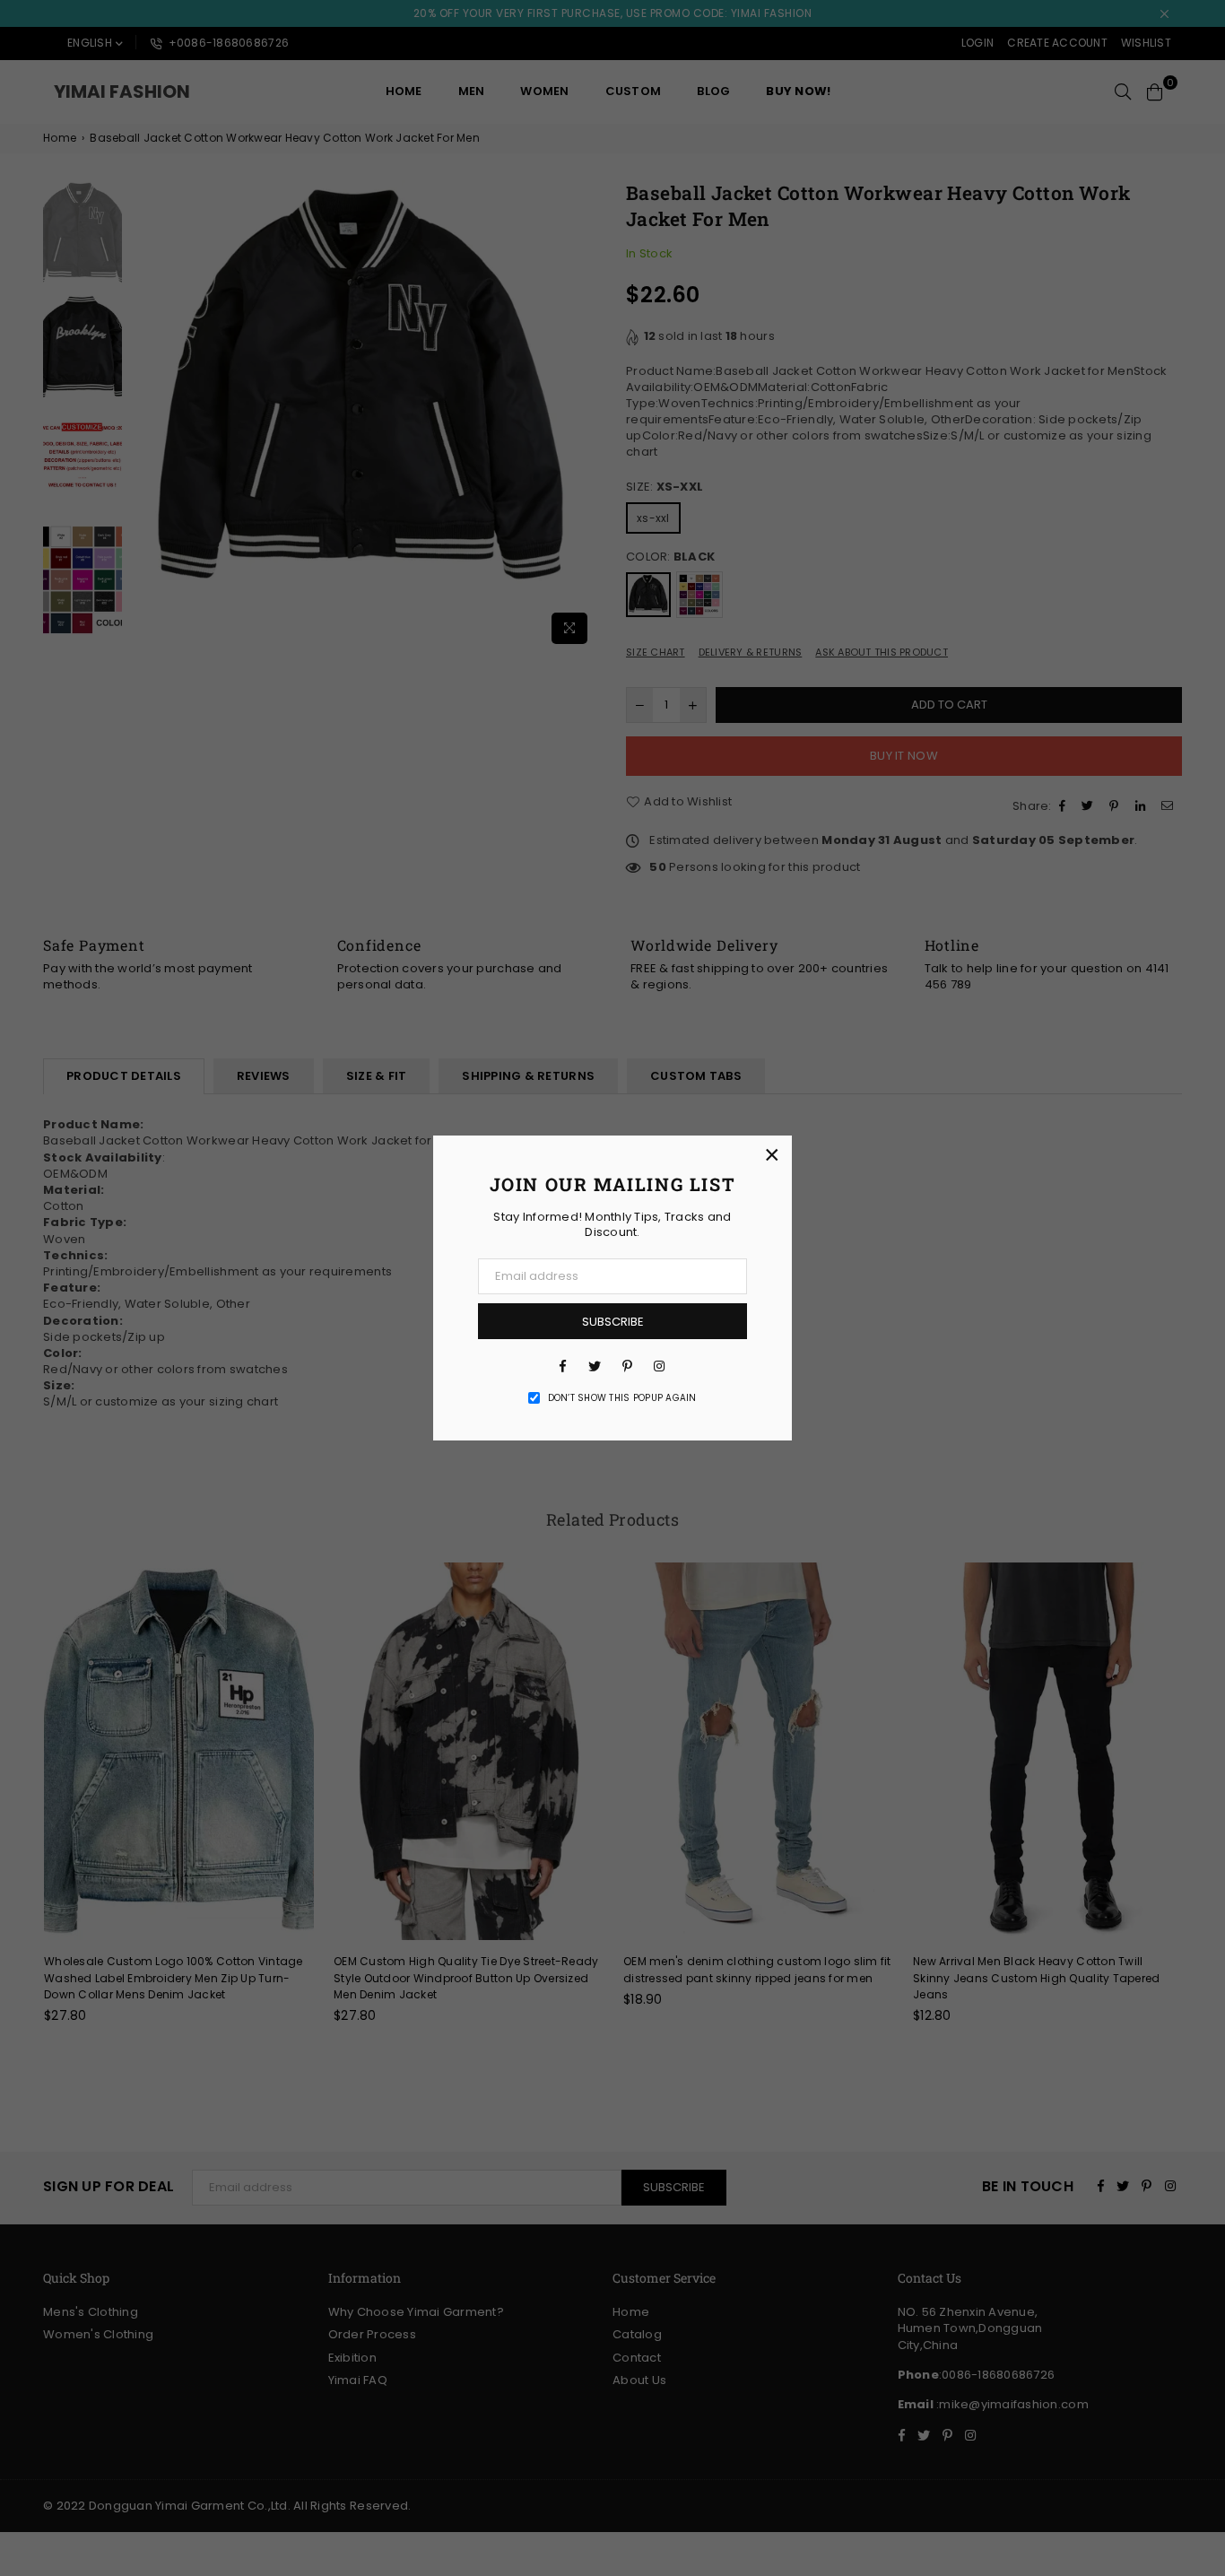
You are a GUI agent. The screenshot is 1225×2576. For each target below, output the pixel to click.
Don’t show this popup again (622, 1398)
